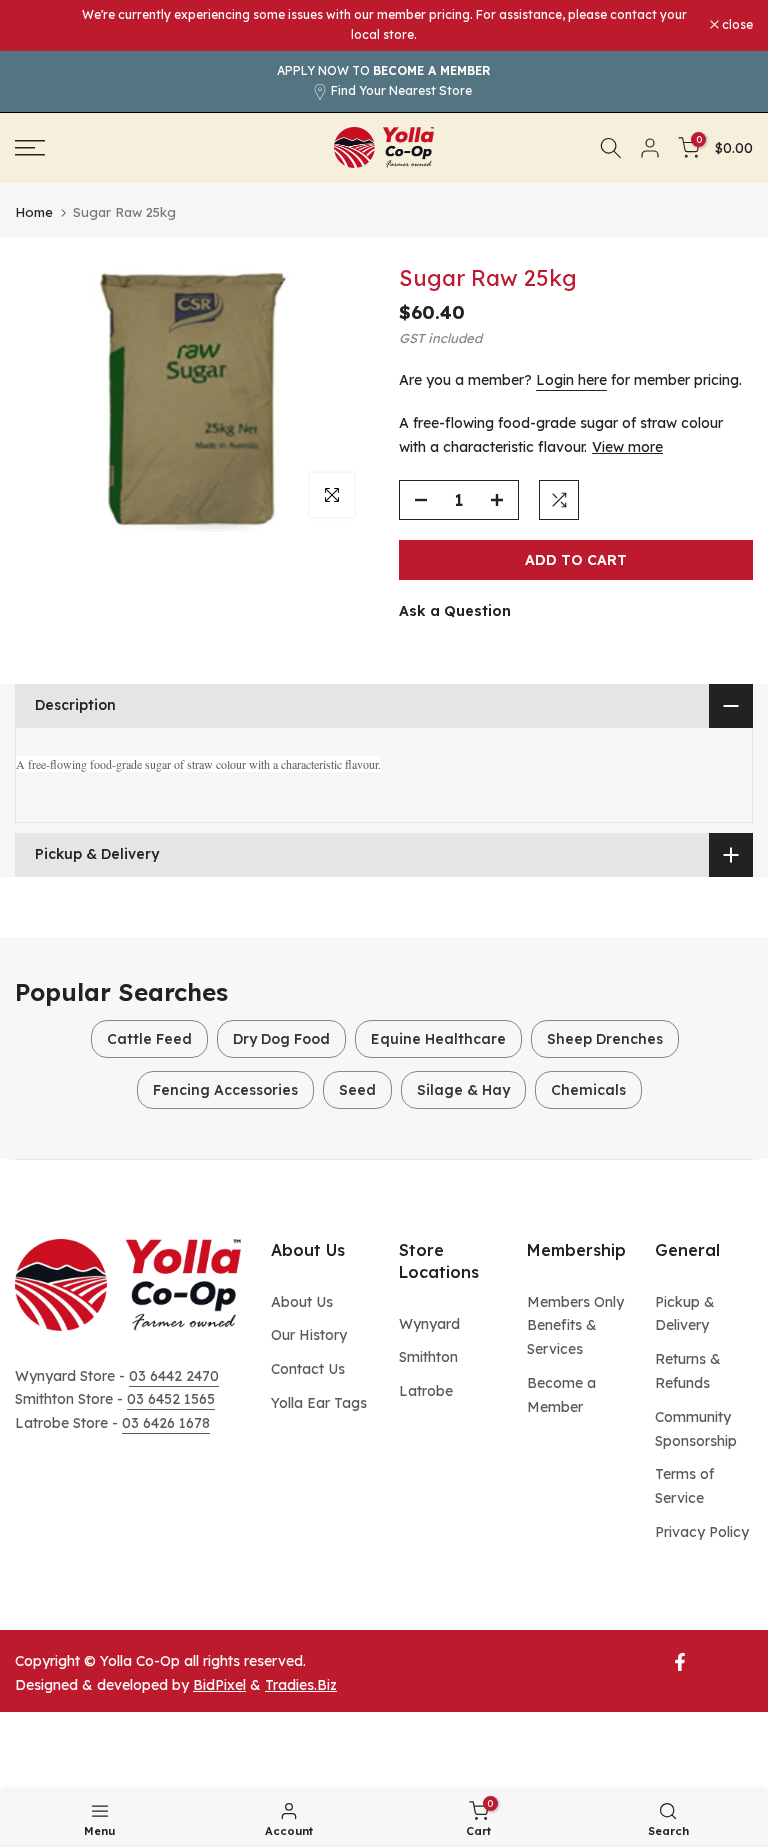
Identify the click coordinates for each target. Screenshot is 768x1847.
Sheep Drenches (605, 1039)
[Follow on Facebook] (680, 1662)
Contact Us (308, 1369)
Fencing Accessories (225, 1090)
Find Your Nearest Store (401, 90)
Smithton (428, 1357)
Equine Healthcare (438, 1039)
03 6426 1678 (166, 1423)
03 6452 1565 (171, 1399)
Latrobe (426, 1391)
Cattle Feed (149, 1039)
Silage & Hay (463, 1090)
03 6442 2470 (174, 1376)
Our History (309, 1335)
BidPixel (219, 1685)
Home (34, 212)
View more (627, 447)
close (41, 25)
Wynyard (429, 1324)
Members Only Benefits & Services (575, 1326)
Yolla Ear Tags (319, 1403)
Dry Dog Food (281, 1039)
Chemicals (588, 1090)
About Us (302, 1302)
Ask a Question (455, 611)
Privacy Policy (702, 1532)
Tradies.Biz (301, 1685)
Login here (571, 380)
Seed (357, 1090)
